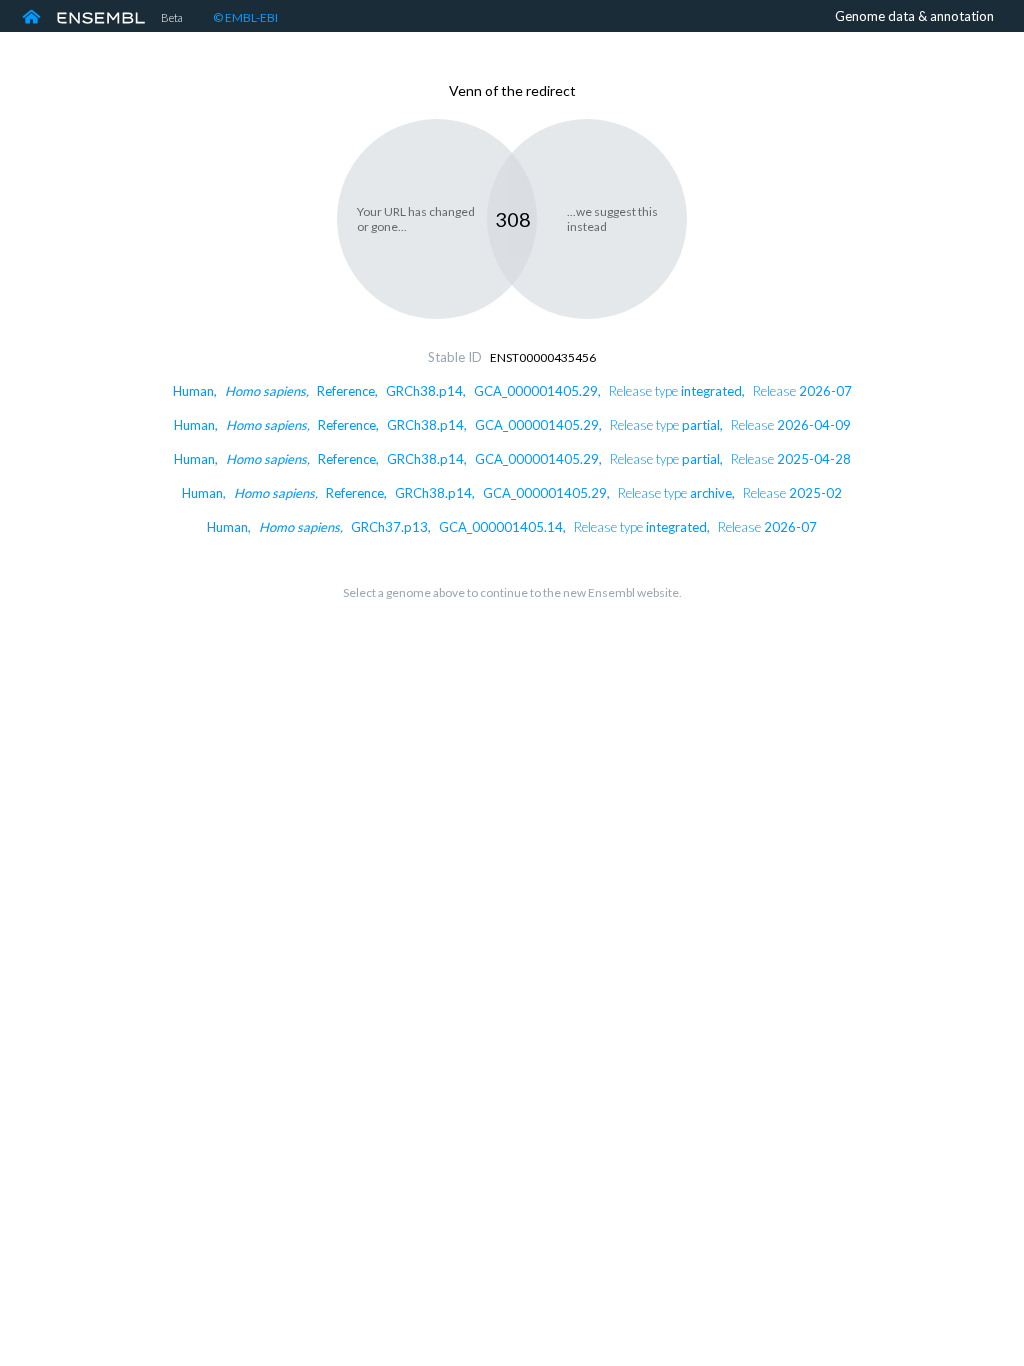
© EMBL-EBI (245, 17)
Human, (512, 391)
